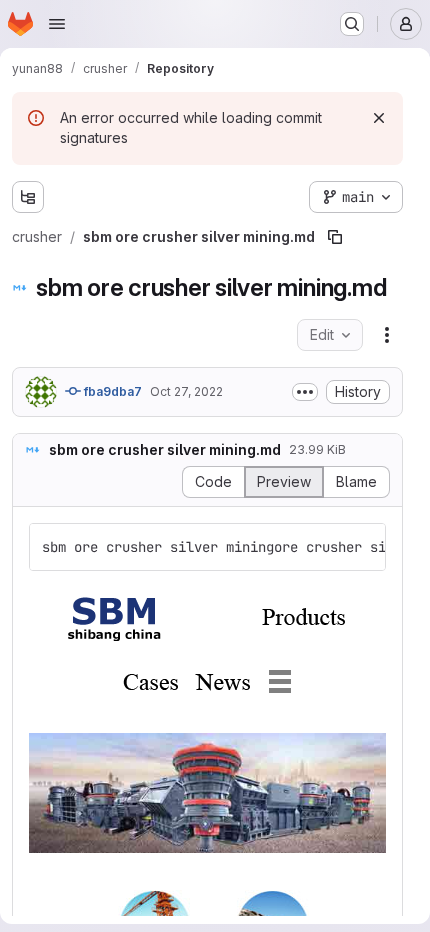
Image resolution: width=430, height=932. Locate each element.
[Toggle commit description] (305, 392)
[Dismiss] (379, 118)
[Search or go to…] (352, 24)
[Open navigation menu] (57, 24)
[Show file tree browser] (28, 197)
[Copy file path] (335, 237)
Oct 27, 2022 (186, 391)
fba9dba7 (111, 391)
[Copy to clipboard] (362, 547)
